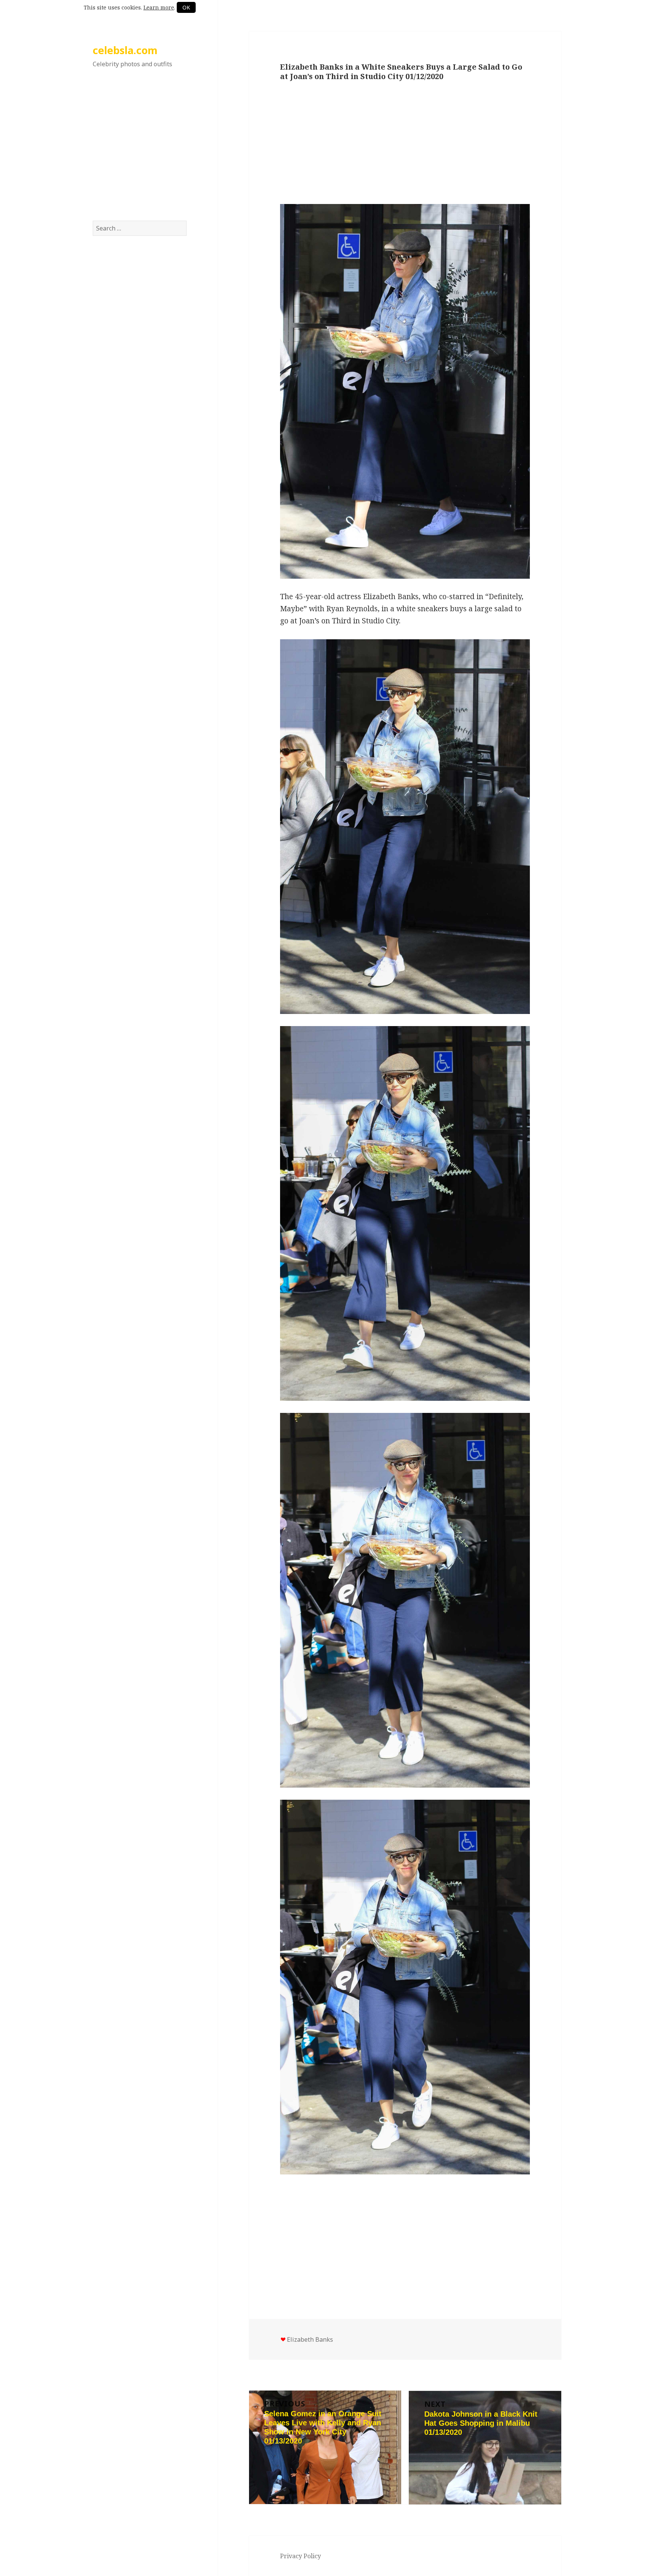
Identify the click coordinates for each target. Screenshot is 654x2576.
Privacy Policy (301, 2556)
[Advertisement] (140, 153)
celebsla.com (125, 50)
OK (186, 7)
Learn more (159, 7)
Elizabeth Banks (310, 2339)
